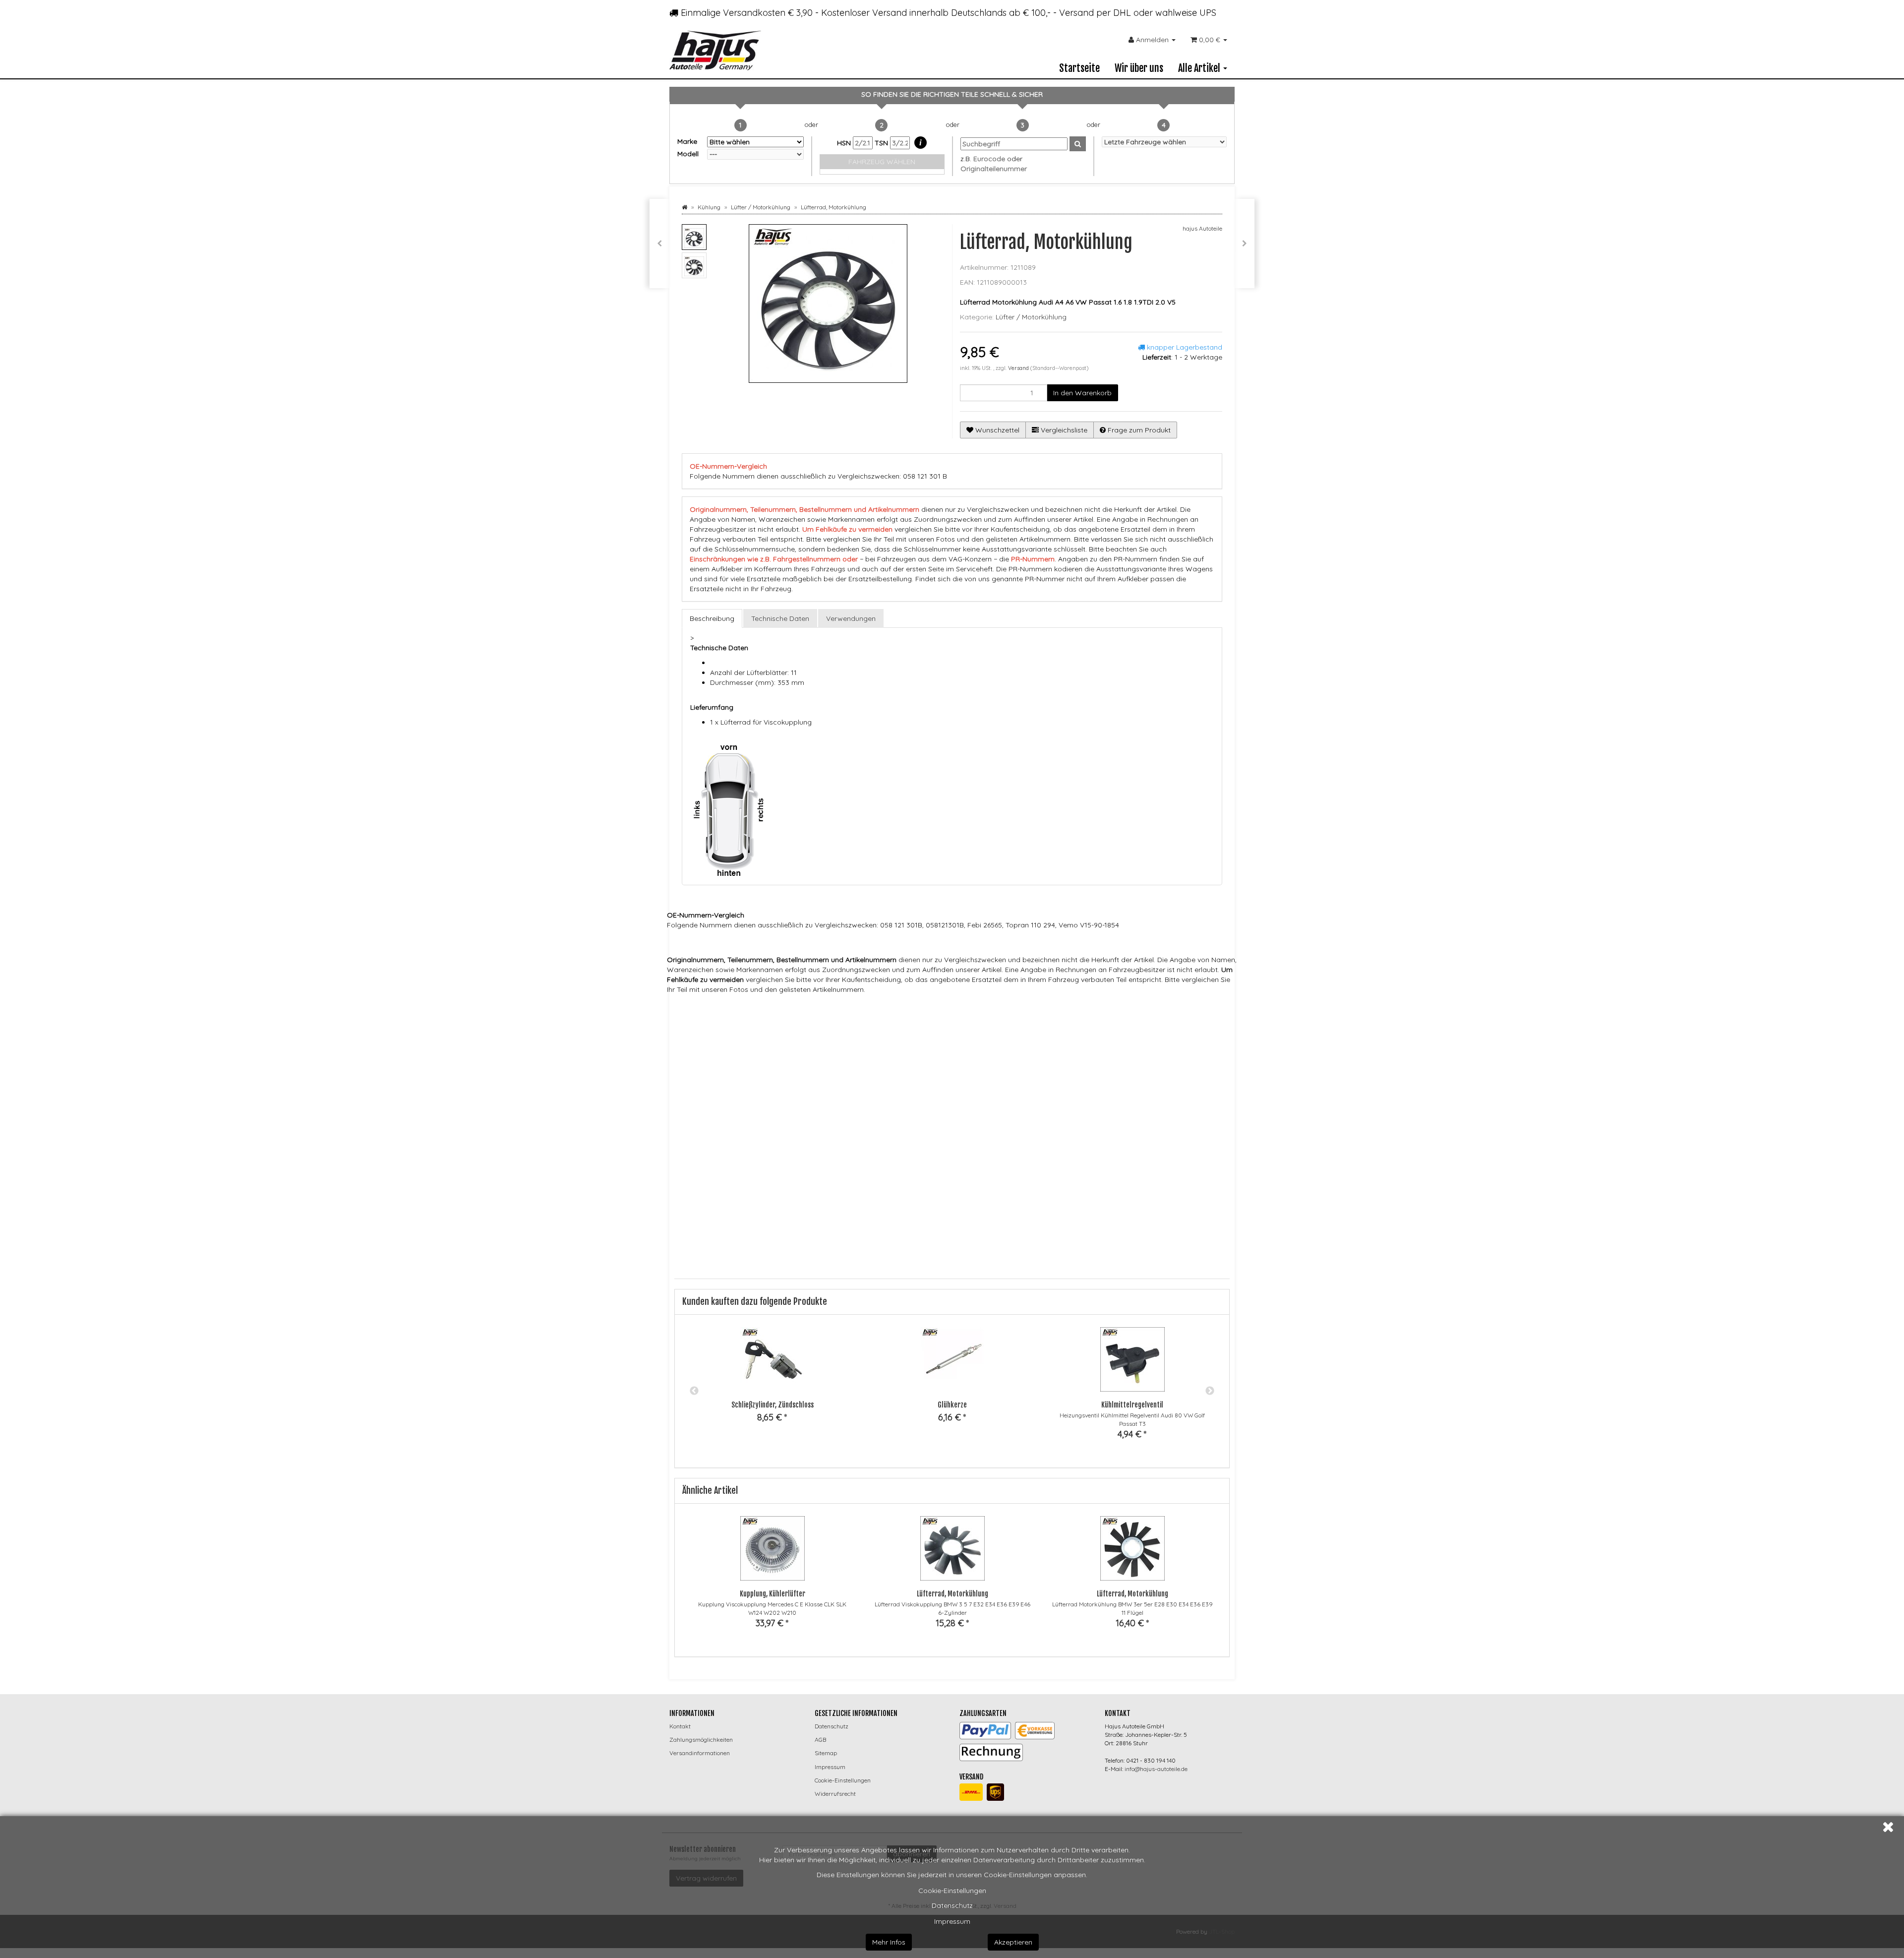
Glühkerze (952, 1405)
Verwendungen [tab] (851, 618)
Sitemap (826, 1753)
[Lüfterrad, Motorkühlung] (1245, 244)
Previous (694, 1391)
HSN (845, 143)
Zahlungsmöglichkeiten (701, 1740)
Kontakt (680, 1726)
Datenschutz (952, 1905)
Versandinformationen (700, 1753)
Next (1210, 1391)
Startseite (1079, 68)
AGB (820, 1740)
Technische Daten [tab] (780, 618)
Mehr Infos (889, 1942)
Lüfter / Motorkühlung (1031, 317)
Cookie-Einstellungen (952, 1891)
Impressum (952, 1921)
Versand (1019, 368)
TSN (882, 143)
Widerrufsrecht (835, 1794)
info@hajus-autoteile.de (1156, 1769)
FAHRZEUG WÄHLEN (882, 162)
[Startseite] (684, 207)
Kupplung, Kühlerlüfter (773, 1594)
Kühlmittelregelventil (1132, 1405)
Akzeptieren (1013, 1942)
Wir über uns (1139, 68)
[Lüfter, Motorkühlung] (659, 244)
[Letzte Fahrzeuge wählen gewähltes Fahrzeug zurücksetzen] (1164, 142)
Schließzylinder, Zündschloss (773, 1405)
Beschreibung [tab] (712, 618)
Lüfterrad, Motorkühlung (952, 1594)
